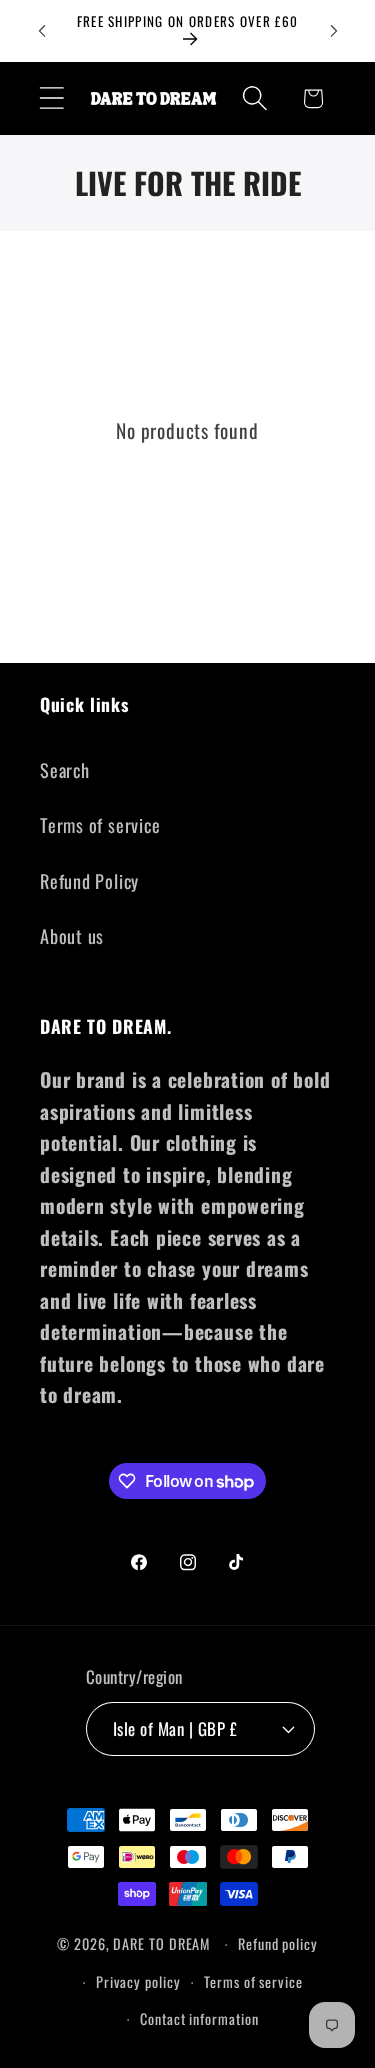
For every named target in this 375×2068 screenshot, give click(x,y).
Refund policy (278, 1943)
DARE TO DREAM (161, 1943)
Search (65, 769)
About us (72, 935)
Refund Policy (89, 880)
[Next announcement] (334, 31)
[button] (51, 98)
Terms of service (100, 824)
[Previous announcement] (42, 31)
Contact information (199, 2018)
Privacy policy (138, 1981)
